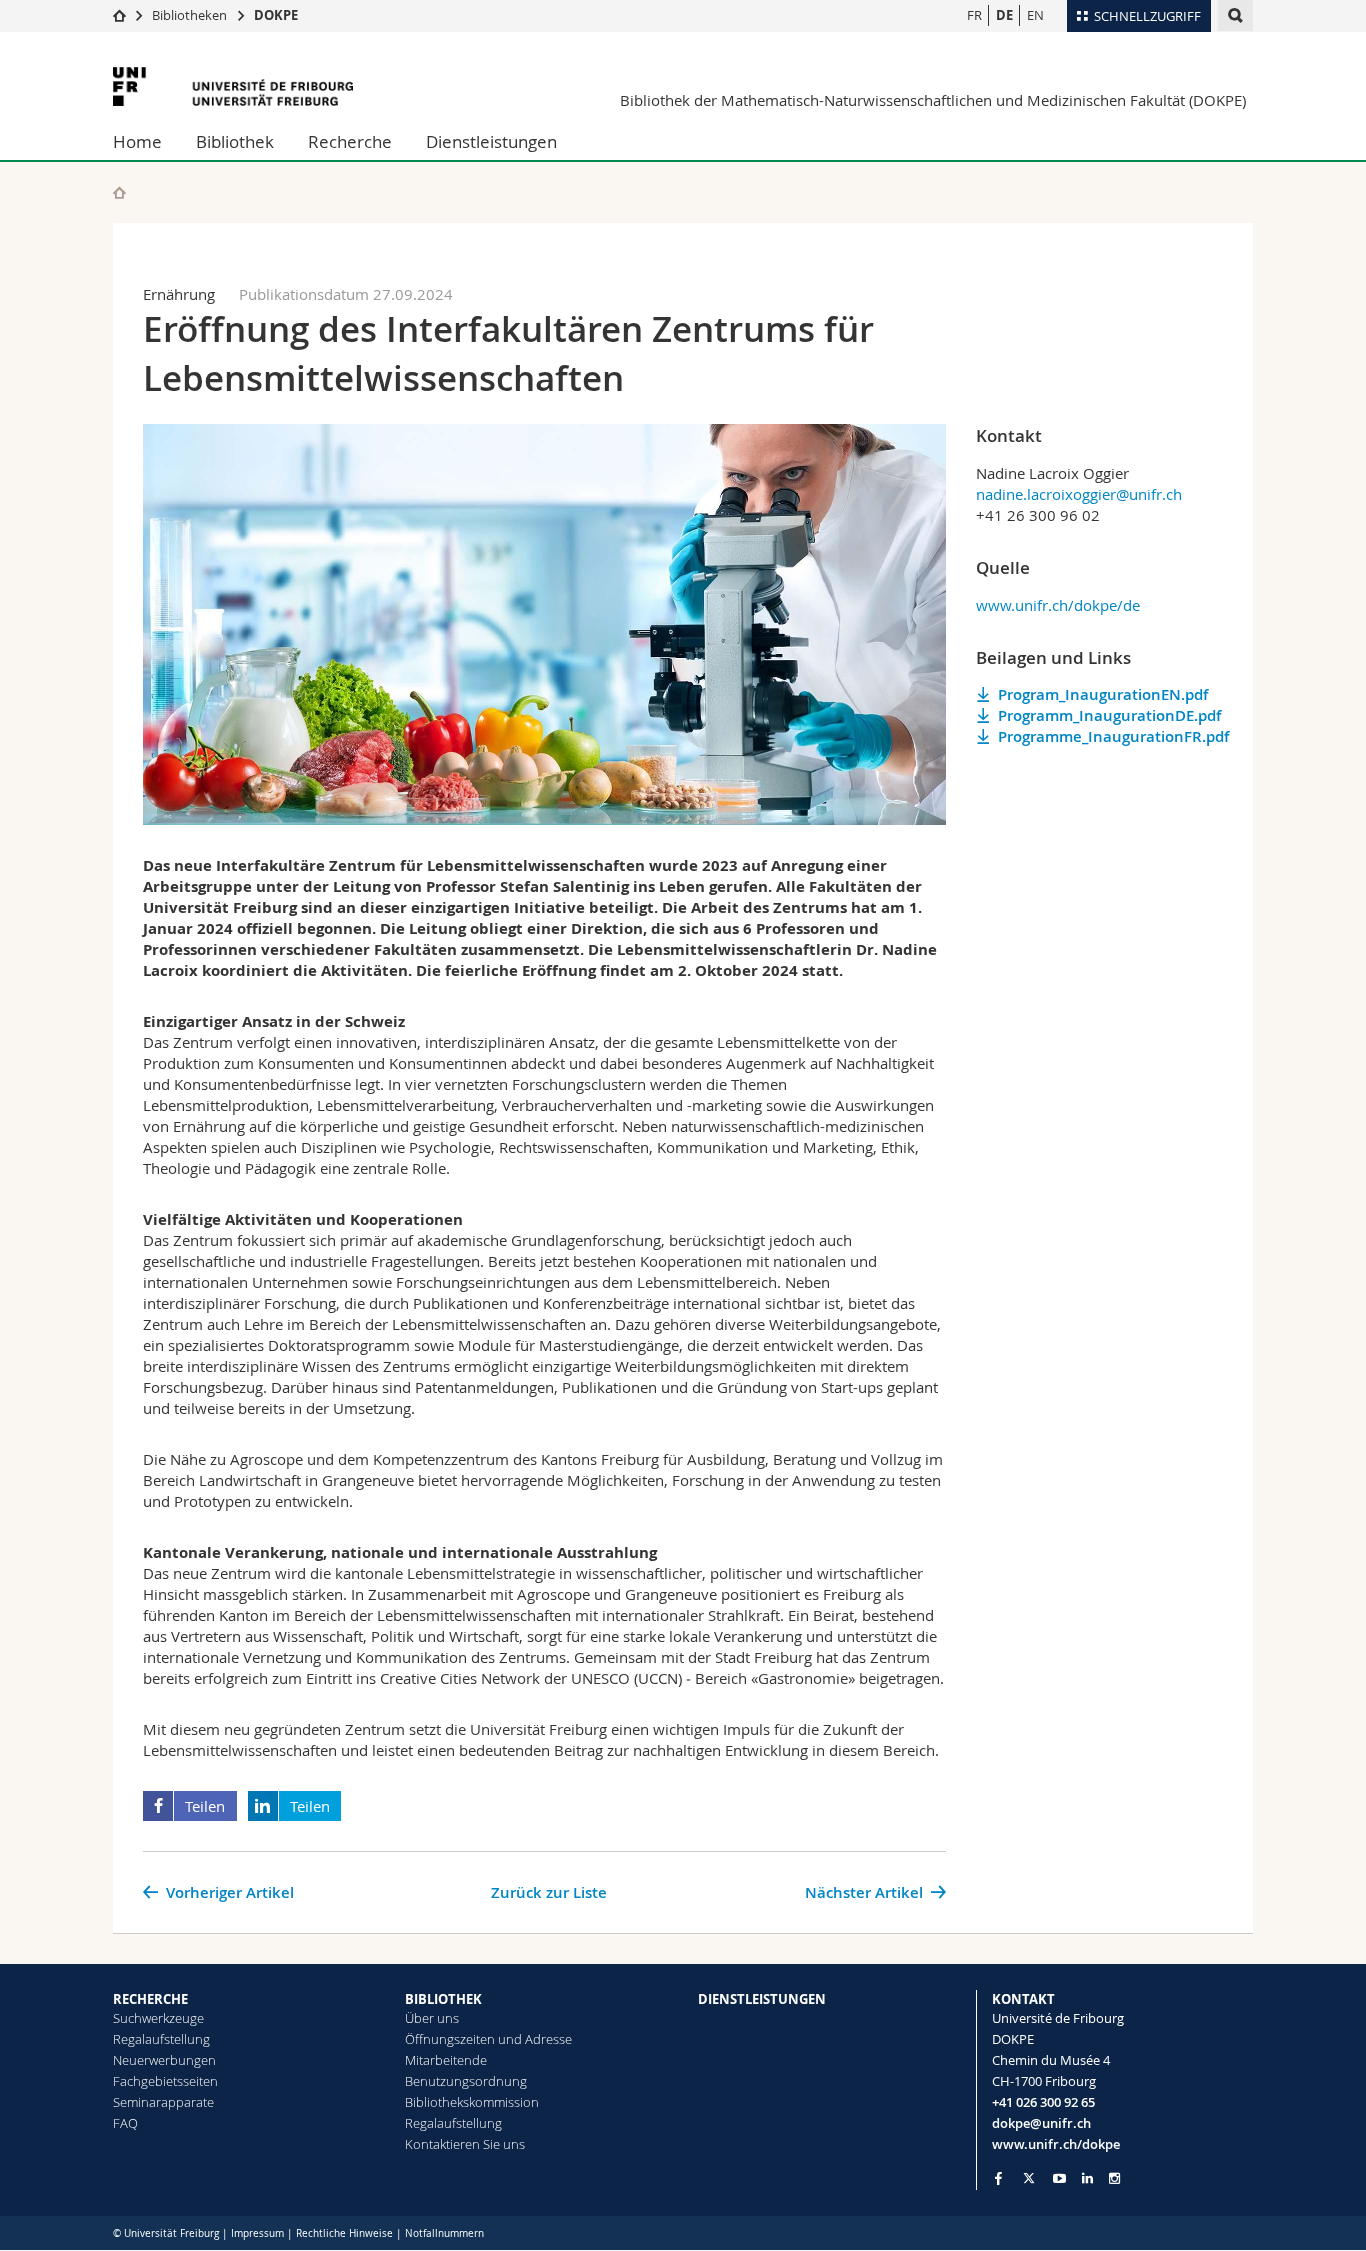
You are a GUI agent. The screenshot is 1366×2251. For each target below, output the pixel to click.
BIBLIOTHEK (443, 1999)
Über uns (432, 2018)
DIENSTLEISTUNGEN (762, 1999)
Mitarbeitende (446, 2060)
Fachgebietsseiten (165, 2081)
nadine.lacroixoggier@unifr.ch (1079, 494)
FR (974, 15)
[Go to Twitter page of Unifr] (1029, 2178)
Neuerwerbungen (164, 2060)
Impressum (257, 2233)
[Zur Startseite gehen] (119, 15)
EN (1035, 15)
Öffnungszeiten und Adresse (488, 2039)
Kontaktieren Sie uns (465, 2144)
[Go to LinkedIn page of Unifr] (1087, 2178)
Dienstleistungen (491, 141)
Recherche (350, 141)
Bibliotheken (189, 15)
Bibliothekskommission (472, 2102)
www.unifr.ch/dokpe (1056, 2144)
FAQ (125, 2123)
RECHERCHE (150, 1999)
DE (1004, 15)
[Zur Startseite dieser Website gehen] (119, 192)
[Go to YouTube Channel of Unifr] (1059, 2178)
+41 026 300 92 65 (1043, 2102)
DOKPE (276, 15)
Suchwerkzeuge (158, 2018)
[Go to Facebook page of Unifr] (998, 2178)
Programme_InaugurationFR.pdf (1113, 736)
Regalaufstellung (161, 2039)
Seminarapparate (163, 2102)
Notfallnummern (444, 2233)
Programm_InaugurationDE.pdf (1109, 715)
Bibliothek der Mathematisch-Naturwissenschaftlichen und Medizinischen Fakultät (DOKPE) (933, 100)
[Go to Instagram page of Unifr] (1114, 2178)
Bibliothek (235, 141)
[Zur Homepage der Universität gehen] (233, 86)
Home (137, 141)
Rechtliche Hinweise (344, 2233)
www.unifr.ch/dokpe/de (1058, 605)
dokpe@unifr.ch (1041, 2123)
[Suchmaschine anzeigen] (1235, 15)
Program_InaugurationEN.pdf (1103, 694)
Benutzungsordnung (466, 2081)
